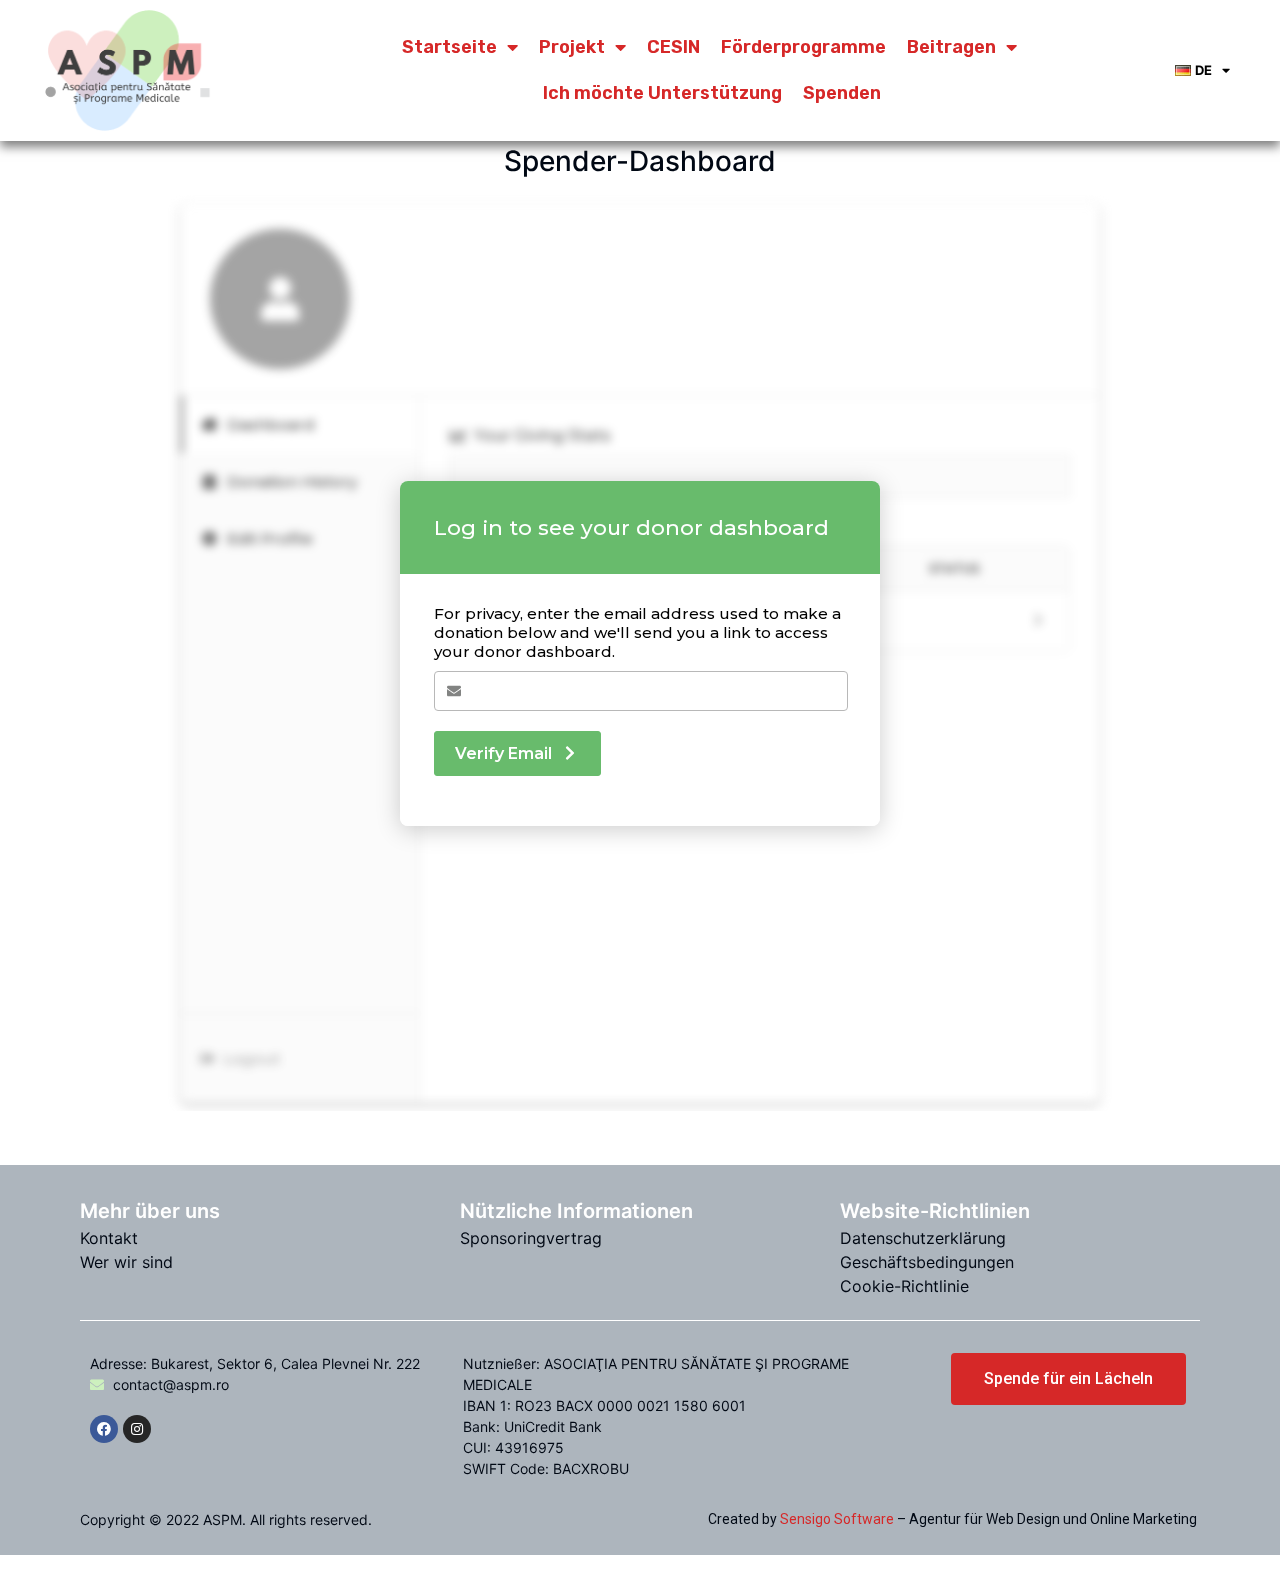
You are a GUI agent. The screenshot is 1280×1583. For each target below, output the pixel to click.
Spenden (842, 93)
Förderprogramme (803, 47)
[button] (1068, 1379)
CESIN (673, 47)
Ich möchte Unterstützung (662, 93)
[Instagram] (137, 1429)
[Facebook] (104, 1429)
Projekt (572, 47)
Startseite (449, 47)
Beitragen (951, 47)
